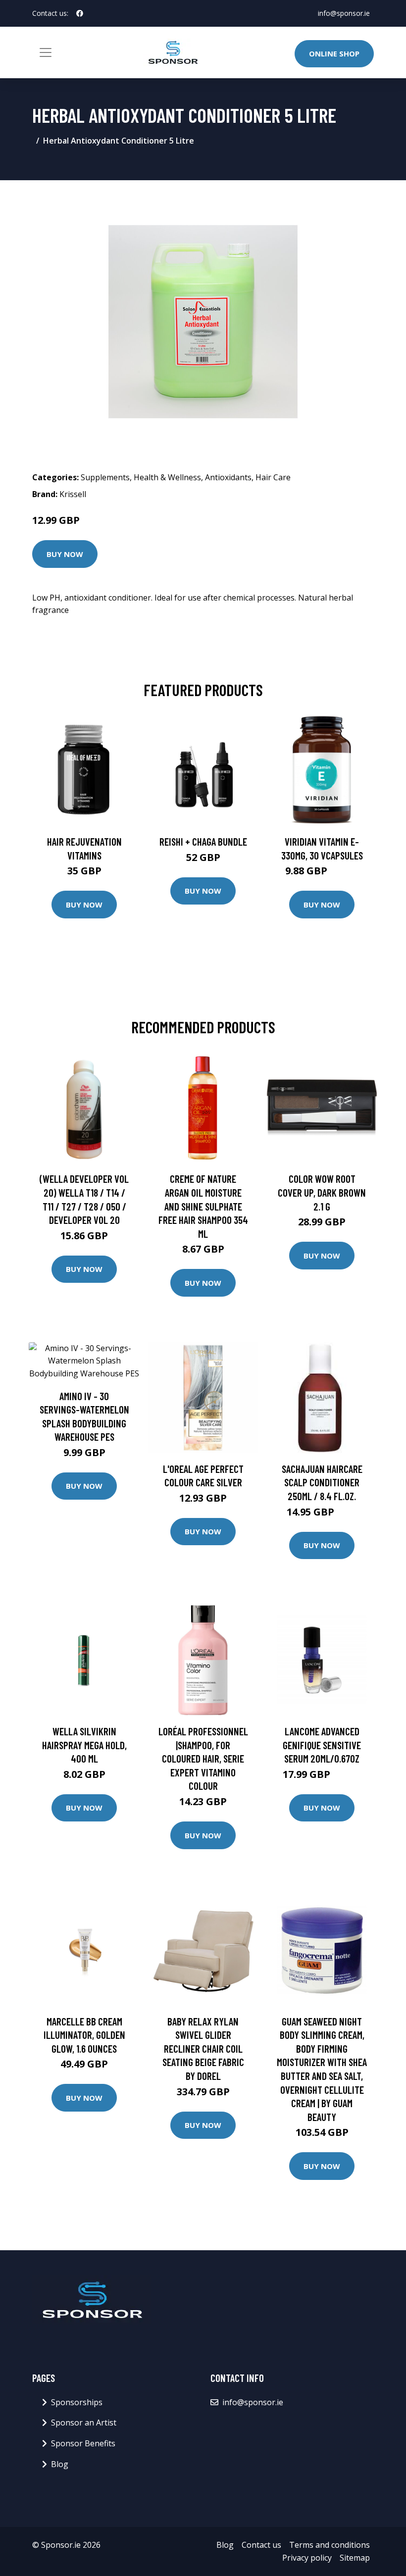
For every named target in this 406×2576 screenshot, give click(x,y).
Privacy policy (307, 2558)
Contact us (261, 2545)
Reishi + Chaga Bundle (203, 841)
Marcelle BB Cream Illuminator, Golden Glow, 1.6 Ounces (84, 2035)
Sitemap (355, 2558)
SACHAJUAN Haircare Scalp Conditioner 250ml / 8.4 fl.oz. (322, 1482)
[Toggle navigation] (46, 52)
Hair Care (273, 477)
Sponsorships (77, 2402)
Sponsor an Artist (84, 2423)
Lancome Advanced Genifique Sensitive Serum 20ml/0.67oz (322, 1745)
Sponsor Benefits (83, 2443)
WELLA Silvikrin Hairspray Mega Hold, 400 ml (84, 1745)
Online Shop (334, 53)
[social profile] (80, 13)
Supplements (105, 477)
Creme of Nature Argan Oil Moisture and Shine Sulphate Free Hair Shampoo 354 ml (203, 1206)
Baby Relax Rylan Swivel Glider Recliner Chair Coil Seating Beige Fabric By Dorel (203, 2048)
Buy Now (65, 554)
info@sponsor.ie (344, 13)
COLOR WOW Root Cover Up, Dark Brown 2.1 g (322, 1192)
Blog (60, 2464)
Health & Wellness (167, 477)
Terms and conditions (330, 2545)
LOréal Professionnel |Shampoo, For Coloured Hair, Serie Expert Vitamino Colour (203, 1758)
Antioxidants (228, 477)
